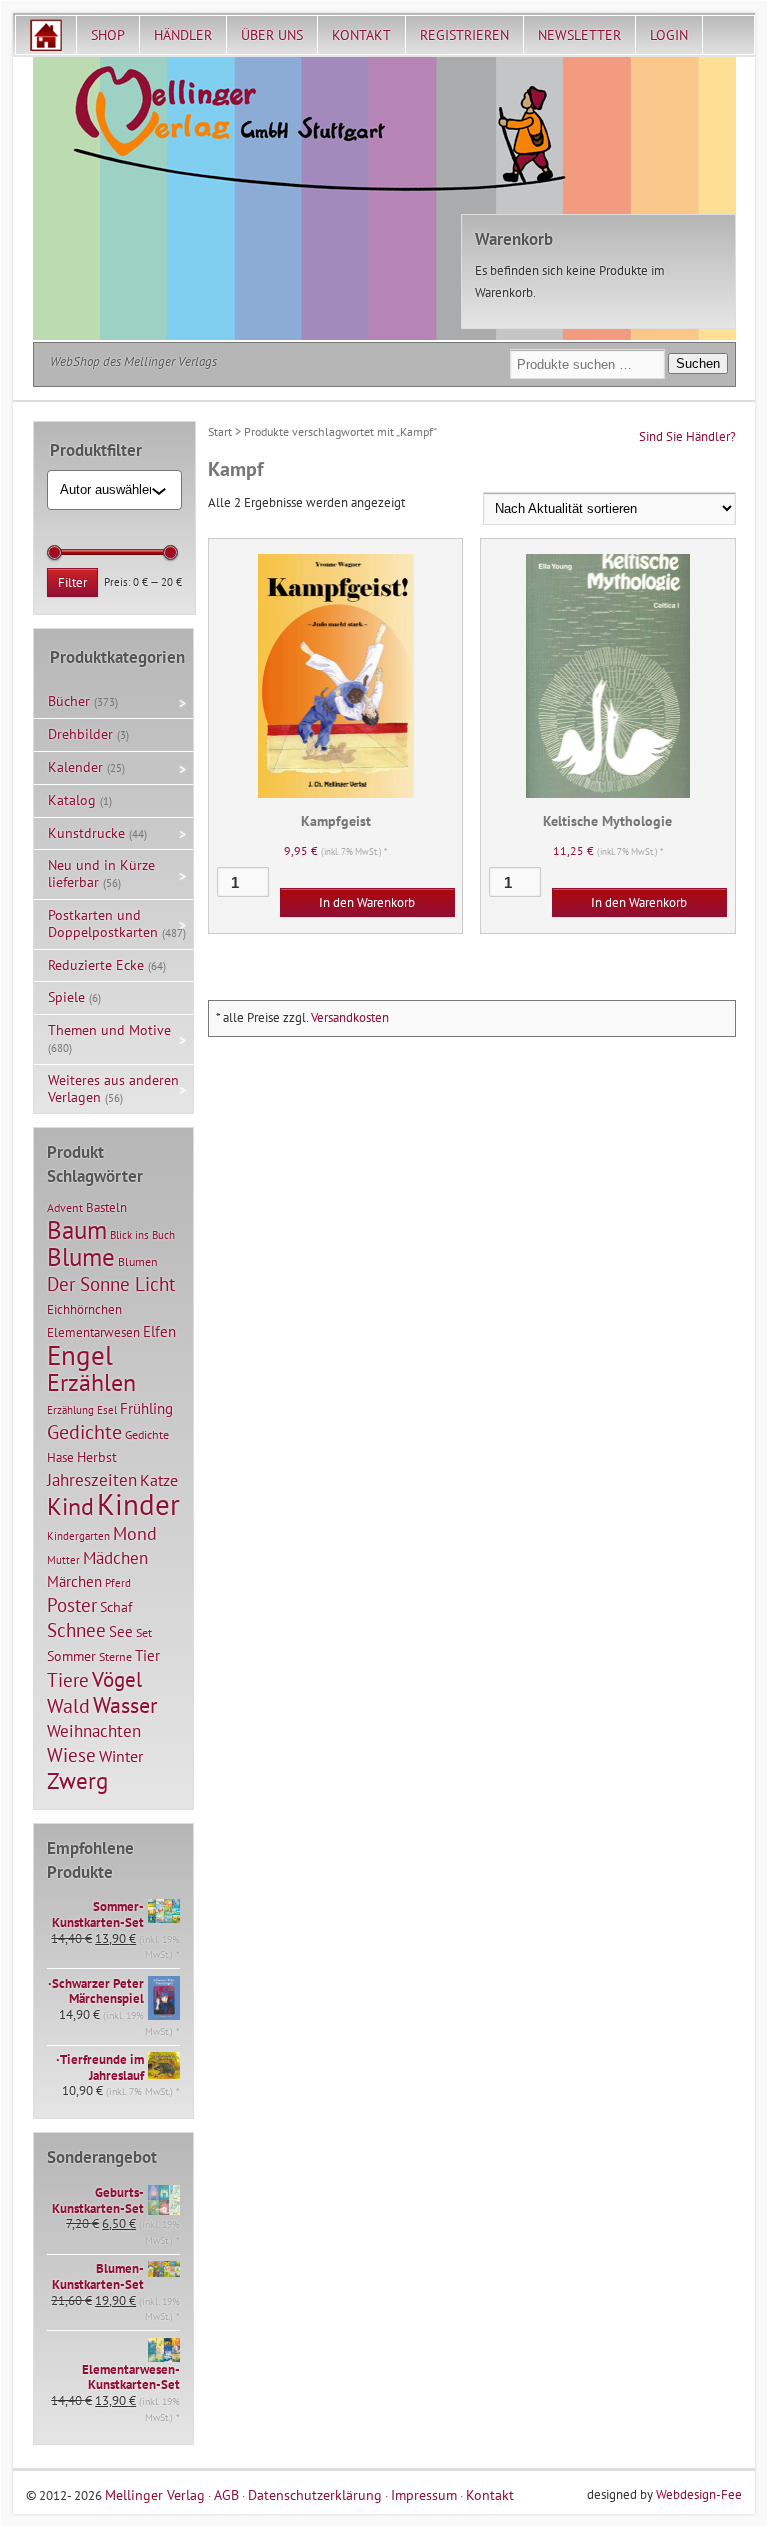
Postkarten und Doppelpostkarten (103, 923)
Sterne (115, 1656)
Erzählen (91, 1382)
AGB (226, 2494)
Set (144, 1632)
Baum (77, 1229)
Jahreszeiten (92, 1479)
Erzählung (70, 1410)
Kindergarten (78, 1536)
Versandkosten (350, 1017)
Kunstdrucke (86, 833)
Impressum (424, 2494)
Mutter (63, 1560)
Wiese (71, 1755)
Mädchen (115, 1557)
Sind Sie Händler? (687, 436)
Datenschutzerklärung (315, 2494)
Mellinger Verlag (155, 2494)
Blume (81, 1257)
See (121, 1631)
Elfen (159, 1331)
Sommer (71, 1656)
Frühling (146, 1408)
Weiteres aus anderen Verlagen (113, 1088)
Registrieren (464, 35)
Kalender (75, 767)
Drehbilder (80, 734)
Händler (183, 35)
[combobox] (106, 490)
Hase (60, 1457)
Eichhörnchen (84, 1309)
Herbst (97, 1457)
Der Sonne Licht (111, 1284)
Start (220, 431)
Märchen (74, 1581)
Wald (68, 1706)
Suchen (698, 363)
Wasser (125, 1705)
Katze (159, 1479)
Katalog (72, 800)
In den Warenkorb (367, 902)
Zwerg (77, 1780)
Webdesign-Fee (699, 2494)
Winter (121, 1756)
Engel (80, 1355)
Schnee (76, 1630)
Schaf (116, 1607)
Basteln (106, 1207)
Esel (107, 1410)
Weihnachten (94, 1730)
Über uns (272, 35)
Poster (72, 1605)
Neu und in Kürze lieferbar (101, 873)
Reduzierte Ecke (96, 965)
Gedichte (84, 1431)
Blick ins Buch (142, 1235)
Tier (147, 1655)
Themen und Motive (109, 1030)
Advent (65, 1207)
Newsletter (579, 35)
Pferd (118, 1583)
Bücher (69, 701)
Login (669, 35)
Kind (70, 1506)
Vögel (117, 1679)
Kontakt (361, 35)
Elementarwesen (93, 1332)
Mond (135, 1533)
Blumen (138, 1261)
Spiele (66, 997)
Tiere (68, 1679)
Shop (108, 35)
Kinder (138, 1504)
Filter (72, 582)
